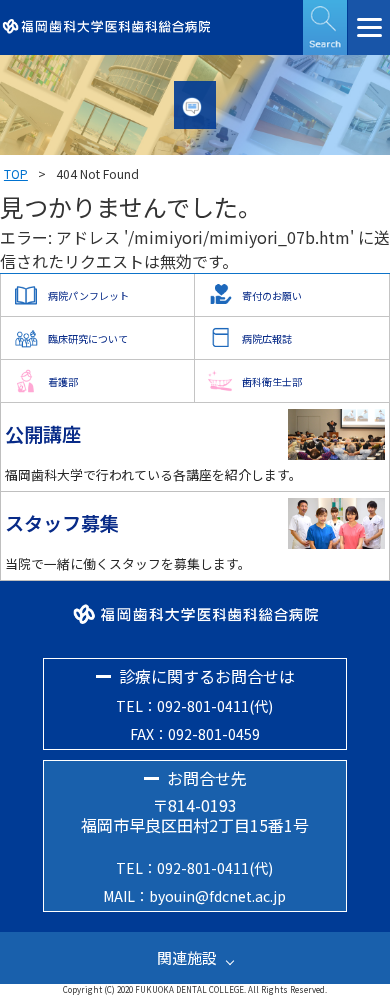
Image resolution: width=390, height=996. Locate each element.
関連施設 (187, 957)
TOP (16, 173)
